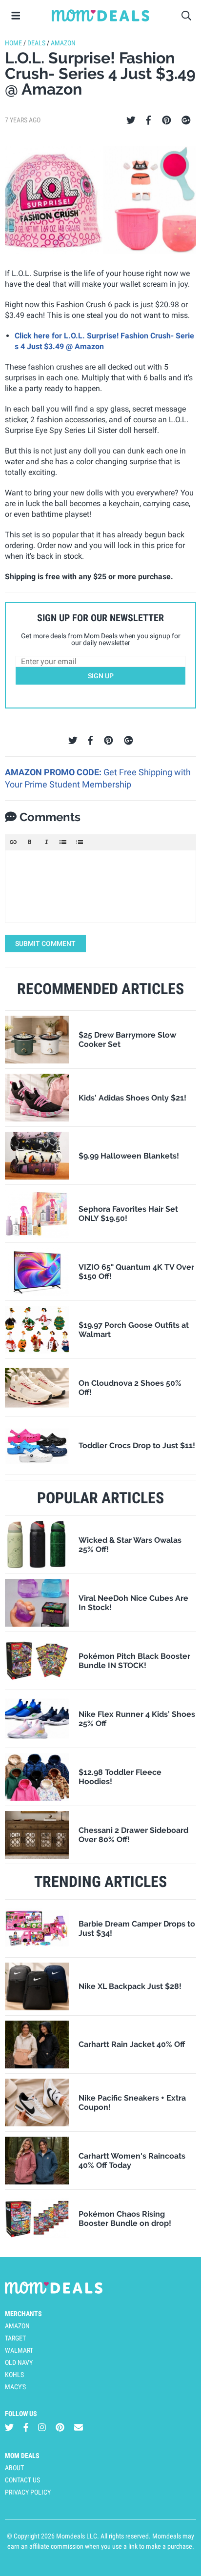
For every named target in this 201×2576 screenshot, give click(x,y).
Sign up (101, 676)
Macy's (15, 2387)
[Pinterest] (167, 120)
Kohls (14, 2375)
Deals (36, 43)
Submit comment (45, 944)
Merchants (23, 2314)
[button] (13, 842)
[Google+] (186, 120)
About (14, 2468)
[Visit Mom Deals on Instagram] (42, 2428)
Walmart (19, 2350)
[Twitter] (131, 120)
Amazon (63, 43)
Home (13, 43)
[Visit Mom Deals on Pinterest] (60, 2428)
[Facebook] (148, 120)
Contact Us (22, 2480)
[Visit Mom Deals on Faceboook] (26, 2428)
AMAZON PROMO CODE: (54, 772)
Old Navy (19, 2362)
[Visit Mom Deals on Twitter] (9, 2428)
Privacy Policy (28, 2492)
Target (15, 2338)
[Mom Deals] (100, 16)
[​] (100, 886)
